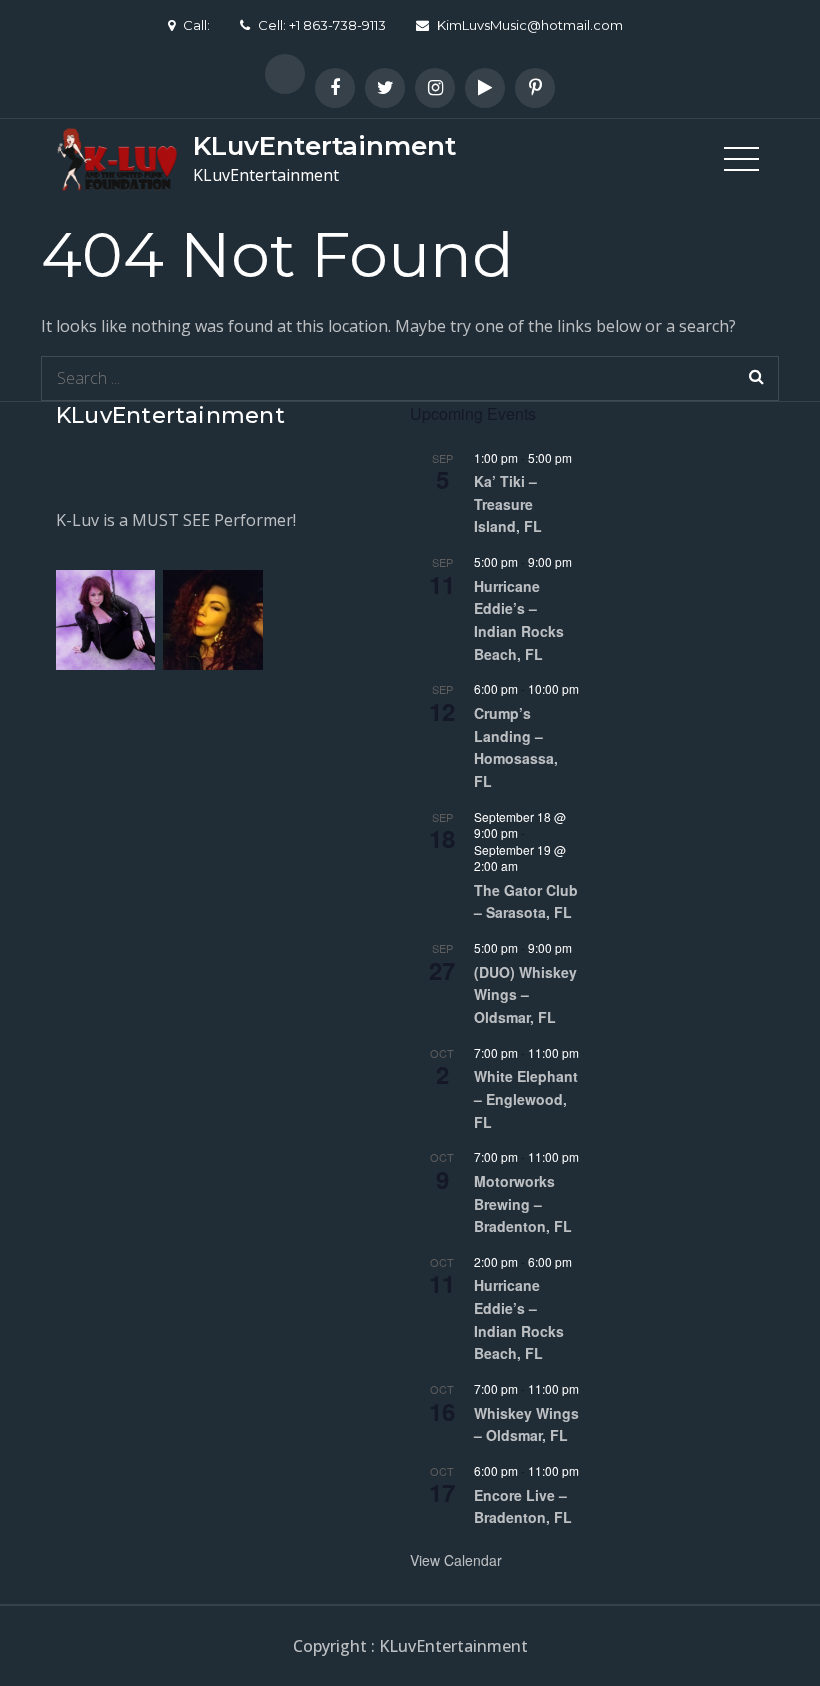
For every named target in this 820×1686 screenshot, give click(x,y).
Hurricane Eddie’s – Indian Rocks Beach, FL (519, 620)
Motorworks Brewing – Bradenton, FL (523, 1203)
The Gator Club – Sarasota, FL (526, 901)
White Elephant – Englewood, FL (526, 1098)
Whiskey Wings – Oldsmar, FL (526, 1424)
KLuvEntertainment (324, 146)
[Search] (756, 378)
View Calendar (456, 1560)
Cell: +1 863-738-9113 (322, 25)
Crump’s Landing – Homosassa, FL (516, 747)
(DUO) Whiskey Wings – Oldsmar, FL (525, 994)
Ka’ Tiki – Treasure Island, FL (508, 503)
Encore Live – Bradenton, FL (523, 1506)
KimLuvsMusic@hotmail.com (530, 25)
